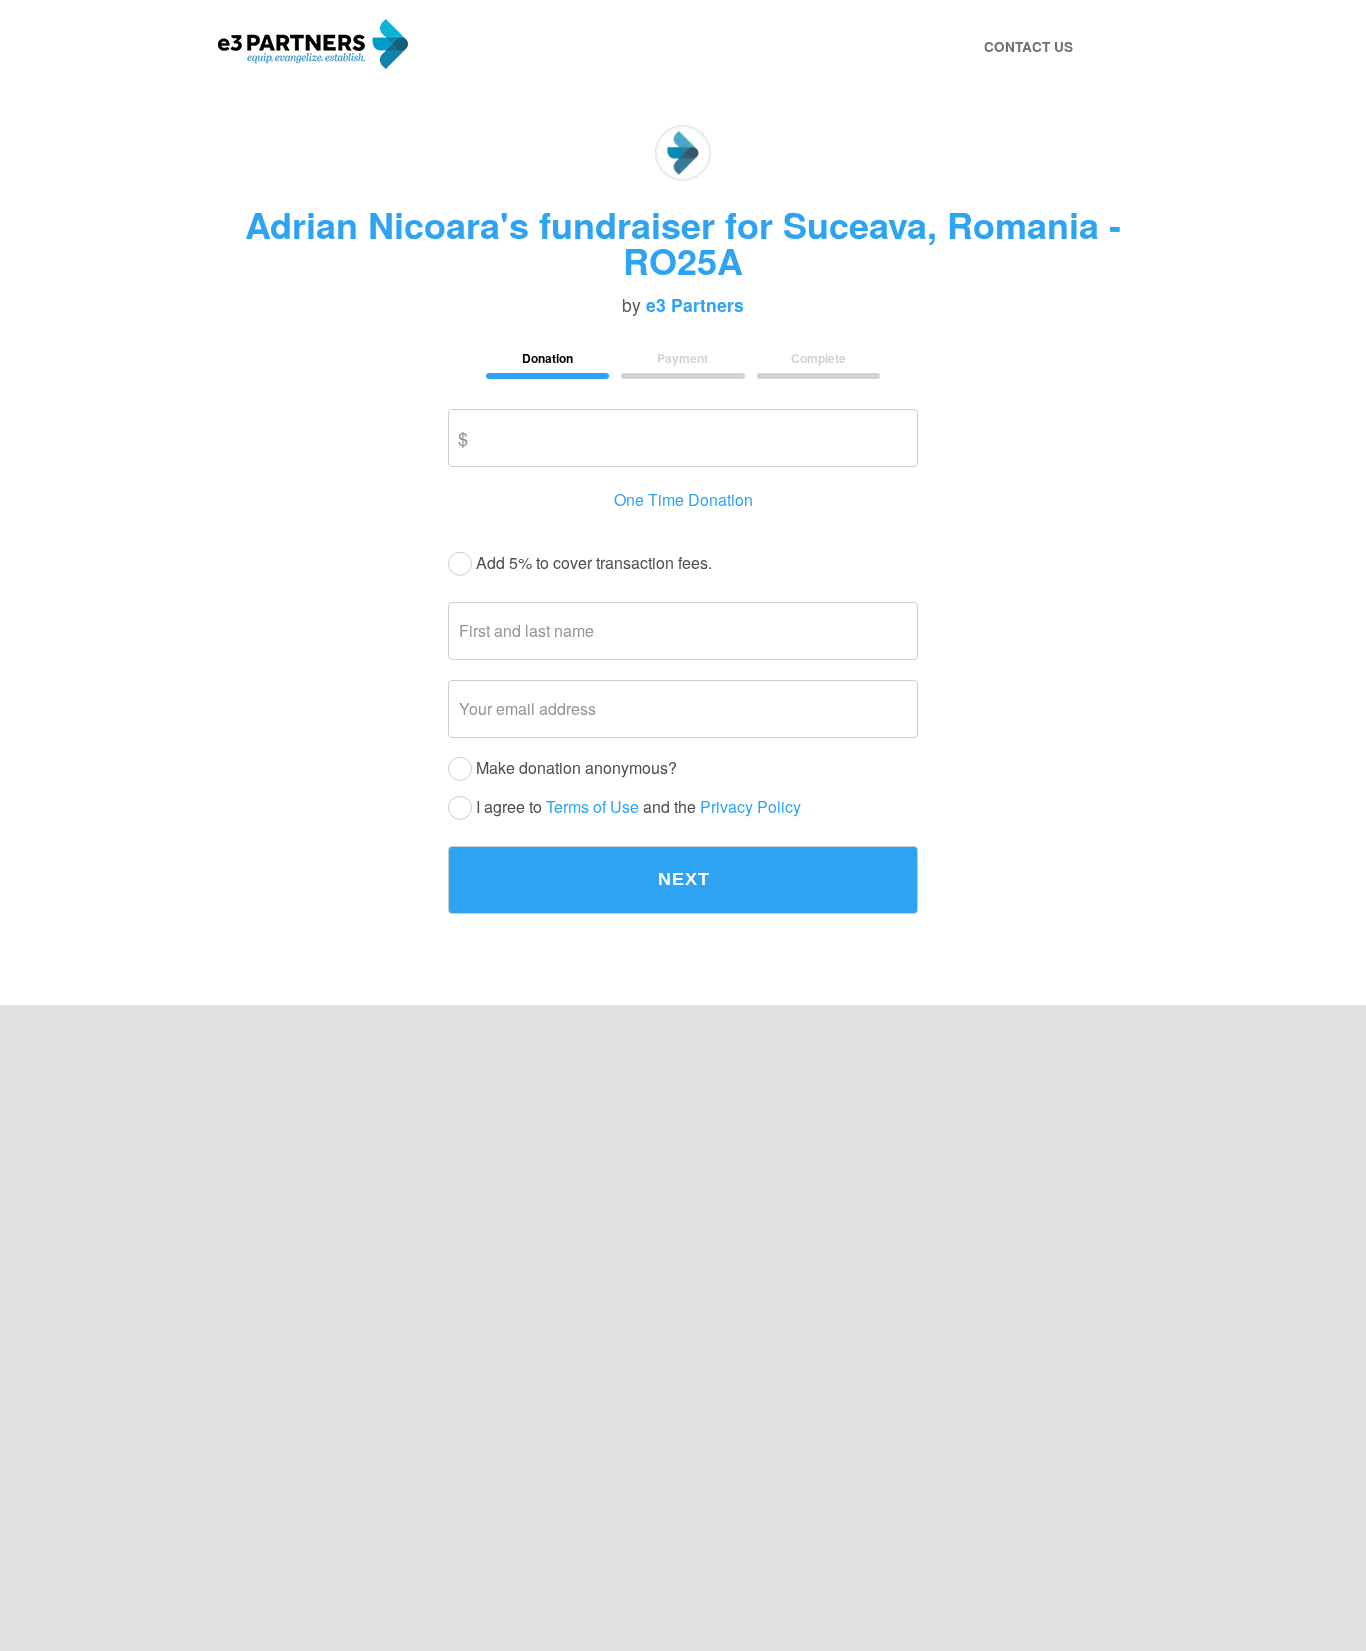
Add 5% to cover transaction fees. (592, 563)
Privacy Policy (750, 806)
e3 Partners (695, 305)
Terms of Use (592, 806)
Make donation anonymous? (574, 768)
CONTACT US (1028, 46)
